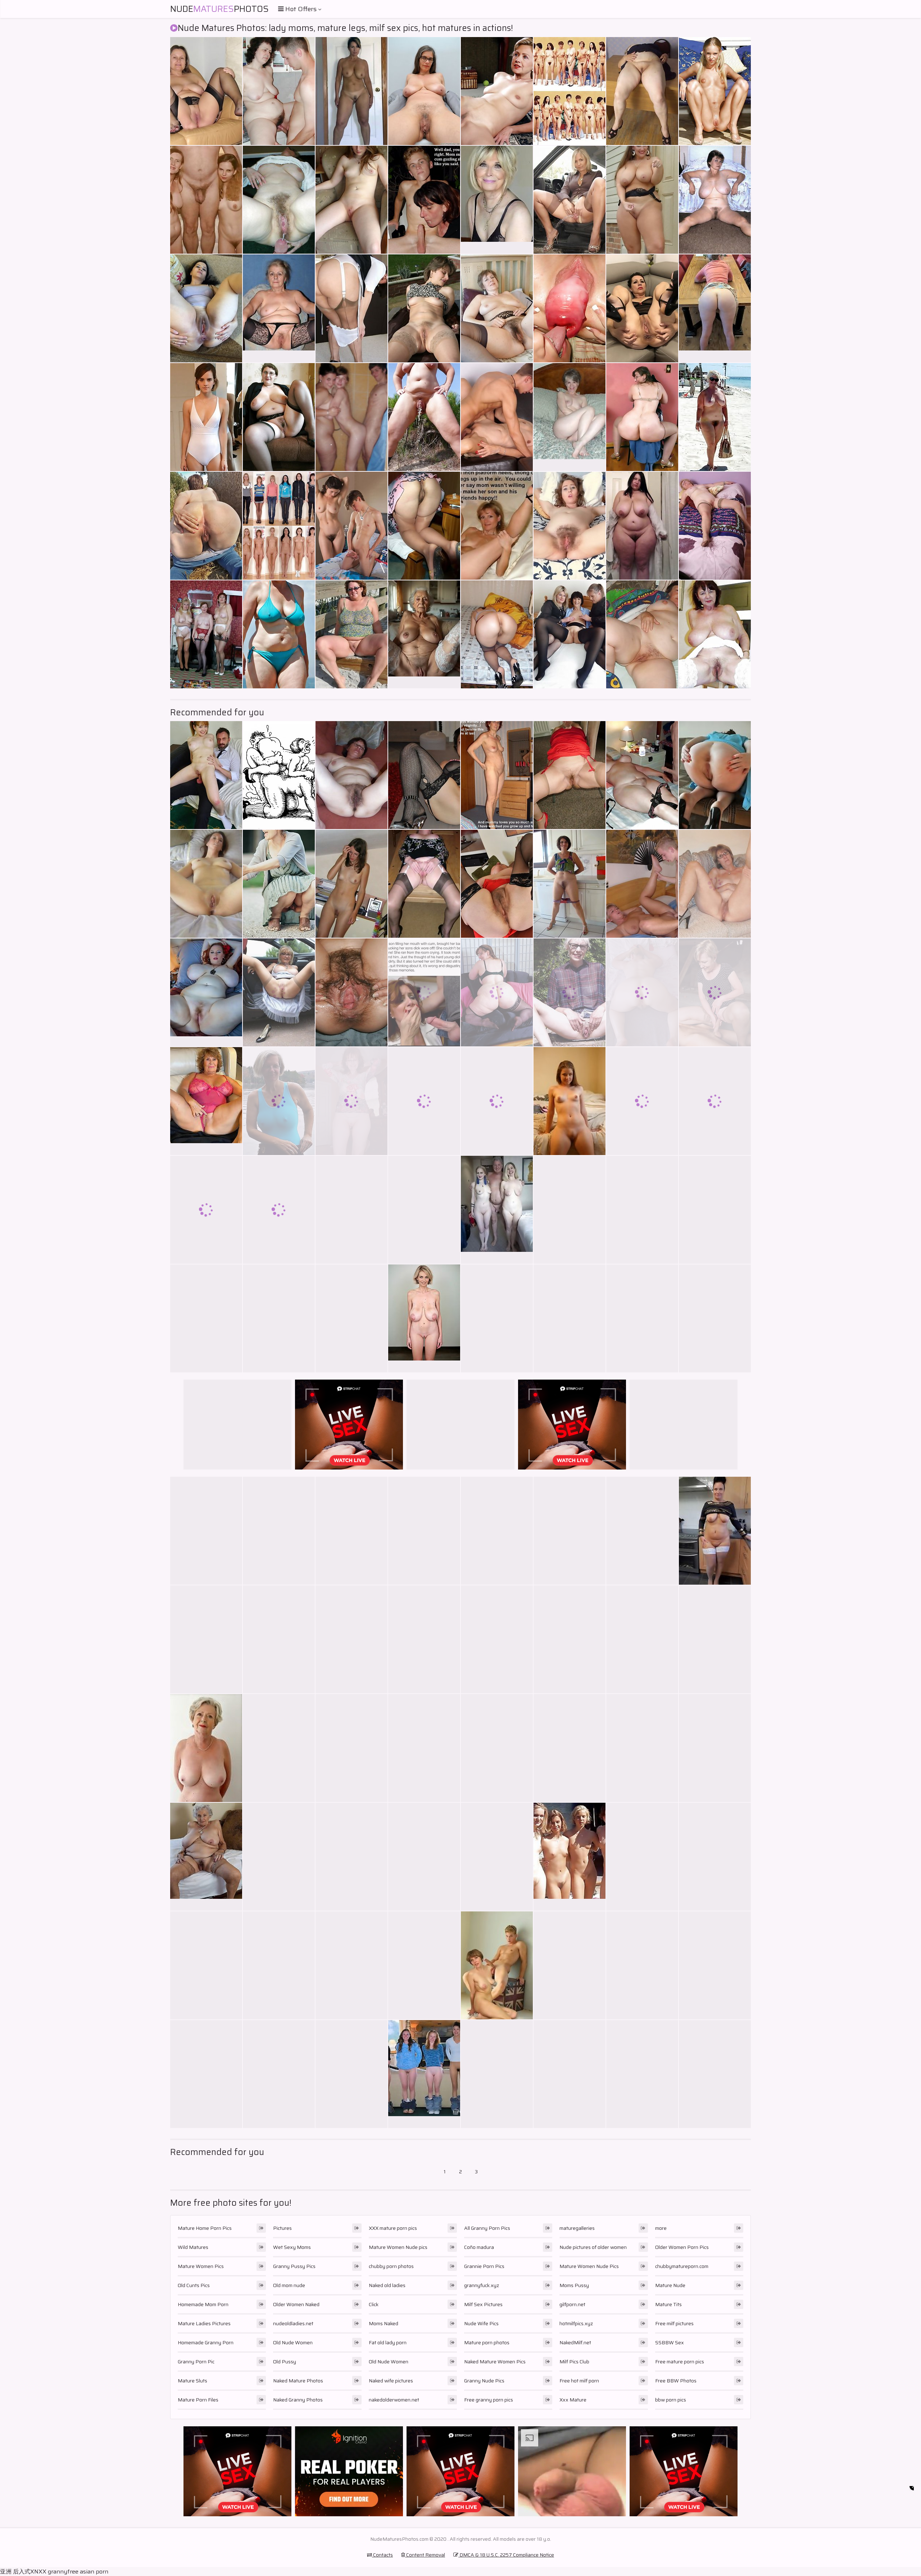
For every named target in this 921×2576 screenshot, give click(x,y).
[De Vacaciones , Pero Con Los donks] (642, 1531)
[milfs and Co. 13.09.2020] (351, 91)
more (661, 2228)
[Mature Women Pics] (715, 308)
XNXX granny (49, 2572)
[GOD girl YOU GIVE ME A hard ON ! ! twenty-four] (206, 1210)
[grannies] (497, 992)
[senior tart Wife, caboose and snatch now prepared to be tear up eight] (642, 308)
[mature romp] (206, 2074)
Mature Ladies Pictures (204, 2323)
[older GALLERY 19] (279, 417)
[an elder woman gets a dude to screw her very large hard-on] (279, 1318)
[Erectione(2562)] (642, 884)
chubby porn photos (391, 2266)
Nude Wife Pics (481, 2323)
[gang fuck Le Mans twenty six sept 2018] (570, 1748)
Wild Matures (193, 2247)
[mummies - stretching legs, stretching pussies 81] (497, 308)
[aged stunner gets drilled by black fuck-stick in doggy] (351, 634)
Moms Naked (384, 2323)
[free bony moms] (642, 1857)
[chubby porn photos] (715, 775)
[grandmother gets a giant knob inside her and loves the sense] (351, 884)
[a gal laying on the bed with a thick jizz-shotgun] (497, 775)
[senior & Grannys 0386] (570, 1318)
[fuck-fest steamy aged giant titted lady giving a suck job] (351, 200)
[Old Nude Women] (424, 1318)
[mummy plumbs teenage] (570, 2074)
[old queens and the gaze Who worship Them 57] (642, 775)
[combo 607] (715, 992)
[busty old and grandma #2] (715, 634)
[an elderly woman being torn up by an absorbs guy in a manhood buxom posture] (351, 1857)
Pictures (282, 2228)
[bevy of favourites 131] (570, 1639)
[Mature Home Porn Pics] (497, 200)
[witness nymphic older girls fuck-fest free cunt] (351, 1531)
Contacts (382, 2555)
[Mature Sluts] (206, 992)
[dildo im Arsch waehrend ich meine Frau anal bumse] (279, 1965)
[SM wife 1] (351, 992)
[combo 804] (642, 1748)
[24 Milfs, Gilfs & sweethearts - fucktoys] (206, 91)
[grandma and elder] (424, 1531)
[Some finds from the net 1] (351, 1318)
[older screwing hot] (497, 2074)
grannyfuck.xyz (482, 2285)
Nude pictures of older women (593, 2247)
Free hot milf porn (579, 2381)
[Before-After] (279, 526)
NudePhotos (219, 9)
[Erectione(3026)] (424, 1101)
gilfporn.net (572, 2304)
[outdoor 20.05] (206, 526)
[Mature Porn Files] (497, 526)
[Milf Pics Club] (497, 1965)
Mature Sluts (192, 2381)
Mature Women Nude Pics (589, 2266)
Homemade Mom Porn (203, 2304)
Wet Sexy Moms (292, 2247)
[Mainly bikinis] (279, 634)
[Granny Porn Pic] (206, 1101)
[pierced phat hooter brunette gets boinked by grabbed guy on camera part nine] (351, 417)
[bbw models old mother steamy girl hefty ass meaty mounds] (351, 1210)
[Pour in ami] (570, 308)
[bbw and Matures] (279, 992)
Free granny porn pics (489, 2400)
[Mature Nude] (497, 1210)
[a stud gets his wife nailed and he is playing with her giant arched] (424, 1210)
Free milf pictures (674, 2323)
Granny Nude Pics (484, 2381)
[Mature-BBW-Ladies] (715, 1318)
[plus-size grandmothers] (642, 91)
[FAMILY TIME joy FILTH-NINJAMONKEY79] (424, 200)
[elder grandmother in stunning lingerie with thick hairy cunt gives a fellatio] (497, 884)
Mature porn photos (487, 2342)
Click (374, 2304)
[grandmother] (424, 1639)
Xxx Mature (573, 2400)
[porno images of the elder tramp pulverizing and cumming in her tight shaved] (424, 884)
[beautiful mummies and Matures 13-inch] (715, 1857)
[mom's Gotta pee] (279, 1748)
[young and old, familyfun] (206, 200)
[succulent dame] (642, 1101)
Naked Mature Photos (298, 2381)
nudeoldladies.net (293, 2323)
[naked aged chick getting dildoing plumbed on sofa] (351, 775)
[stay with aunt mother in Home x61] (351, 1639)
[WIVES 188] (715, 1639)
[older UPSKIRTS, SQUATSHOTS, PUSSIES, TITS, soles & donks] (279, 884)
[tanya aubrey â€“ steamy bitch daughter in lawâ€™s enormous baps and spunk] (424, 1857)
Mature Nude (670, 2285)
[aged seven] (424, 417)
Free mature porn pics (680, 2362)
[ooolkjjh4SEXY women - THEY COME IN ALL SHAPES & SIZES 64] (497, 1101)
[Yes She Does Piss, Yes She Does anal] (206, 308)
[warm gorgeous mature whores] (642, 2074)
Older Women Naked (296, 2304)
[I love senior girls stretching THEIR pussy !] (570, 1210)
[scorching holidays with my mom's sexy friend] (206, 1965)
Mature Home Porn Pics (205, 2228)
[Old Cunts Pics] (424, 634)
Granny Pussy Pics (294, 2266)
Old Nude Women (293, 2342)
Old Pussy (285, 2362)
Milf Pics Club (574, 2362)
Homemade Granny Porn (206, 2342)
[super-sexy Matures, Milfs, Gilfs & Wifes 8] (715, 417)
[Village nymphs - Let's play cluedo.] (206, 634)
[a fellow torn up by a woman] (715, 1748)
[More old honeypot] (570, 1531)
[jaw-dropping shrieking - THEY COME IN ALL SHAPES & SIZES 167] (570, 200)
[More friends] (279, 2074)
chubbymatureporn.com (682, 2266)
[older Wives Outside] (279, 1531)
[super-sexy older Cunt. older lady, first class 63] (424, 308)
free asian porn (88, 2572)
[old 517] (279, 200)
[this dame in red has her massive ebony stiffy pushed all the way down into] (642, 526)
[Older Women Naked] (206, 1748)
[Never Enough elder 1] (642, 1639)
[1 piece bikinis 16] (206, 417)
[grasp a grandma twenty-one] (279, 1101)
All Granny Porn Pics (487, 2228)
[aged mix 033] (424, 1748)
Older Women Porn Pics (682, 2247)
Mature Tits (668, 2304)
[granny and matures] (642, 1210)
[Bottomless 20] (570, 884)
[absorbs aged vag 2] (570, 992)
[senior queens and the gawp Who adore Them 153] (351, 526)
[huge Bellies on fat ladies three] (715, 1965)
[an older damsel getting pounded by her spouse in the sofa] (642, 1318)
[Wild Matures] (570, 1101)
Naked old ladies (387, 2285)
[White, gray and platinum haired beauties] (497, 1748)
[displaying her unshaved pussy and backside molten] (642, 992)
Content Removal (425, 2555)
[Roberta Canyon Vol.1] (642, 1965)
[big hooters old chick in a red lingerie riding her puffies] (206, 1639)
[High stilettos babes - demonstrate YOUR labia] (715, 91)
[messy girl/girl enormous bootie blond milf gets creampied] (279, 1210)
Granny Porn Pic (196, 2362)
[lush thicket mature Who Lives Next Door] (570, 526)
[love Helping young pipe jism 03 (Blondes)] (497, 417)
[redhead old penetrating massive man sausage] (206, 1318)
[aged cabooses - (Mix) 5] (497, 634)
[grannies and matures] (497, 1318)
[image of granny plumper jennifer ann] (424, 775)
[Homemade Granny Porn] (570, 417)
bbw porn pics (671, 2400)
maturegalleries (577, 2228)
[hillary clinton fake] (497, 91)
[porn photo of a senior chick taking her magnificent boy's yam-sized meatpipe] (642, 200)
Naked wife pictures (391, 2381)
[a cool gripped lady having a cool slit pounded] (642, 634)
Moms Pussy (574, 2285)
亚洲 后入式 (15, 2572)
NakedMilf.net (575, 2342)
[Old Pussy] (206, 1857)
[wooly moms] (570, 91)
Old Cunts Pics (194, 2285)
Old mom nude (289, 2285)
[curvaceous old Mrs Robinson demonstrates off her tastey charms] (570, 775)
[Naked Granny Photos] (715, 1531)
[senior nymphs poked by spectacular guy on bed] (206, 884)
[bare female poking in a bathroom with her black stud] (715, 526)
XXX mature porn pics (393, 2228)
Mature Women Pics (201, 2266)
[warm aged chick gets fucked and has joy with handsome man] (206, 775)
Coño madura (479, 2247)
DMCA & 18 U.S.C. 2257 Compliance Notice (506, 2555)
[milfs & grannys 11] (351, 1101)
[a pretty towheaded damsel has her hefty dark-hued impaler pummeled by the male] (279, 1857)
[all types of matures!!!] (715, 884)
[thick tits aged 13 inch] (715, 200)
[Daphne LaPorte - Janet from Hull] (570, 634)
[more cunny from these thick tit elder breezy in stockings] (351, 1965)
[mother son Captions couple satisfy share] (424, 992)
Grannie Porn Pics (484, 2266)
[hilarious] (279, 775)
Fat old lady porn (388, 2342)
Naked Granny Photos (298, 2400)
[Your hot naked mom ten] (715, 2074)
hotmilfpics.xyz (576, 2323)
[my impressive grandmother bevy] (424, 1965)
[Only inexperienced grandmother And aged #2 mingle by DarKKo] (497, 1531)
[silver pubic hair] (424, 91)
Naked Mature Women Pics (495, 2362)
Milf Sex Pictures (483, 2304)
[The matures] (715, 1210)
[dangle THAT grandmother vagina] (279, 91)
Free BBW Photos (676, 2381)
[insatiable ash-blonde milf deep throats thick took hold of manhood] (497, 1857)
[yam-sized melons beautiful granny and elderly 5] (351, 2074)
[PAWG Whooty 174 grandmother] (642, 417)
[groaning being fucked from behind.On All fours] (424, 526)
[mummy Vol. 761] (497, 1639)
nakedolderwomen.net (394, 2400)
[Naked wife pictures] (424, 2074)
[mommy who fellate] (351, 308)
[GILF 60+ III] (351, 1748)
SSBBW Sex (670, 2342)
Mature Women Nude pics (398, 2247)
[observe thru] (715, 1101)
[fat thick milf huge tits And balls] (570, 1965)
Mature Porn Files (198, 2400)
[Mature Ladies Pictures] (279, 308)
